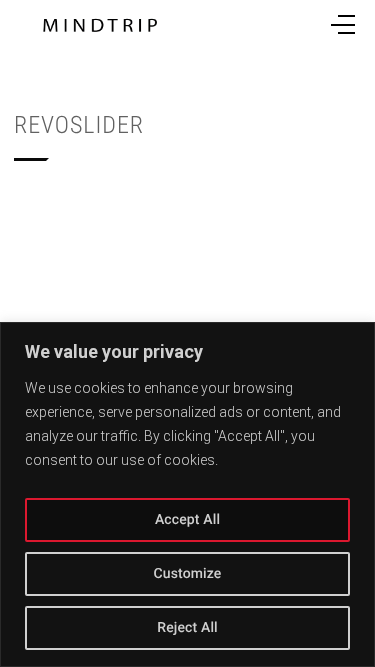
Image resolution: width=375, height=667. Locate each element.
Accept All (187, 520)
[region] (187, 494)
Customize (187, 574)
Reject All (187, 628)
